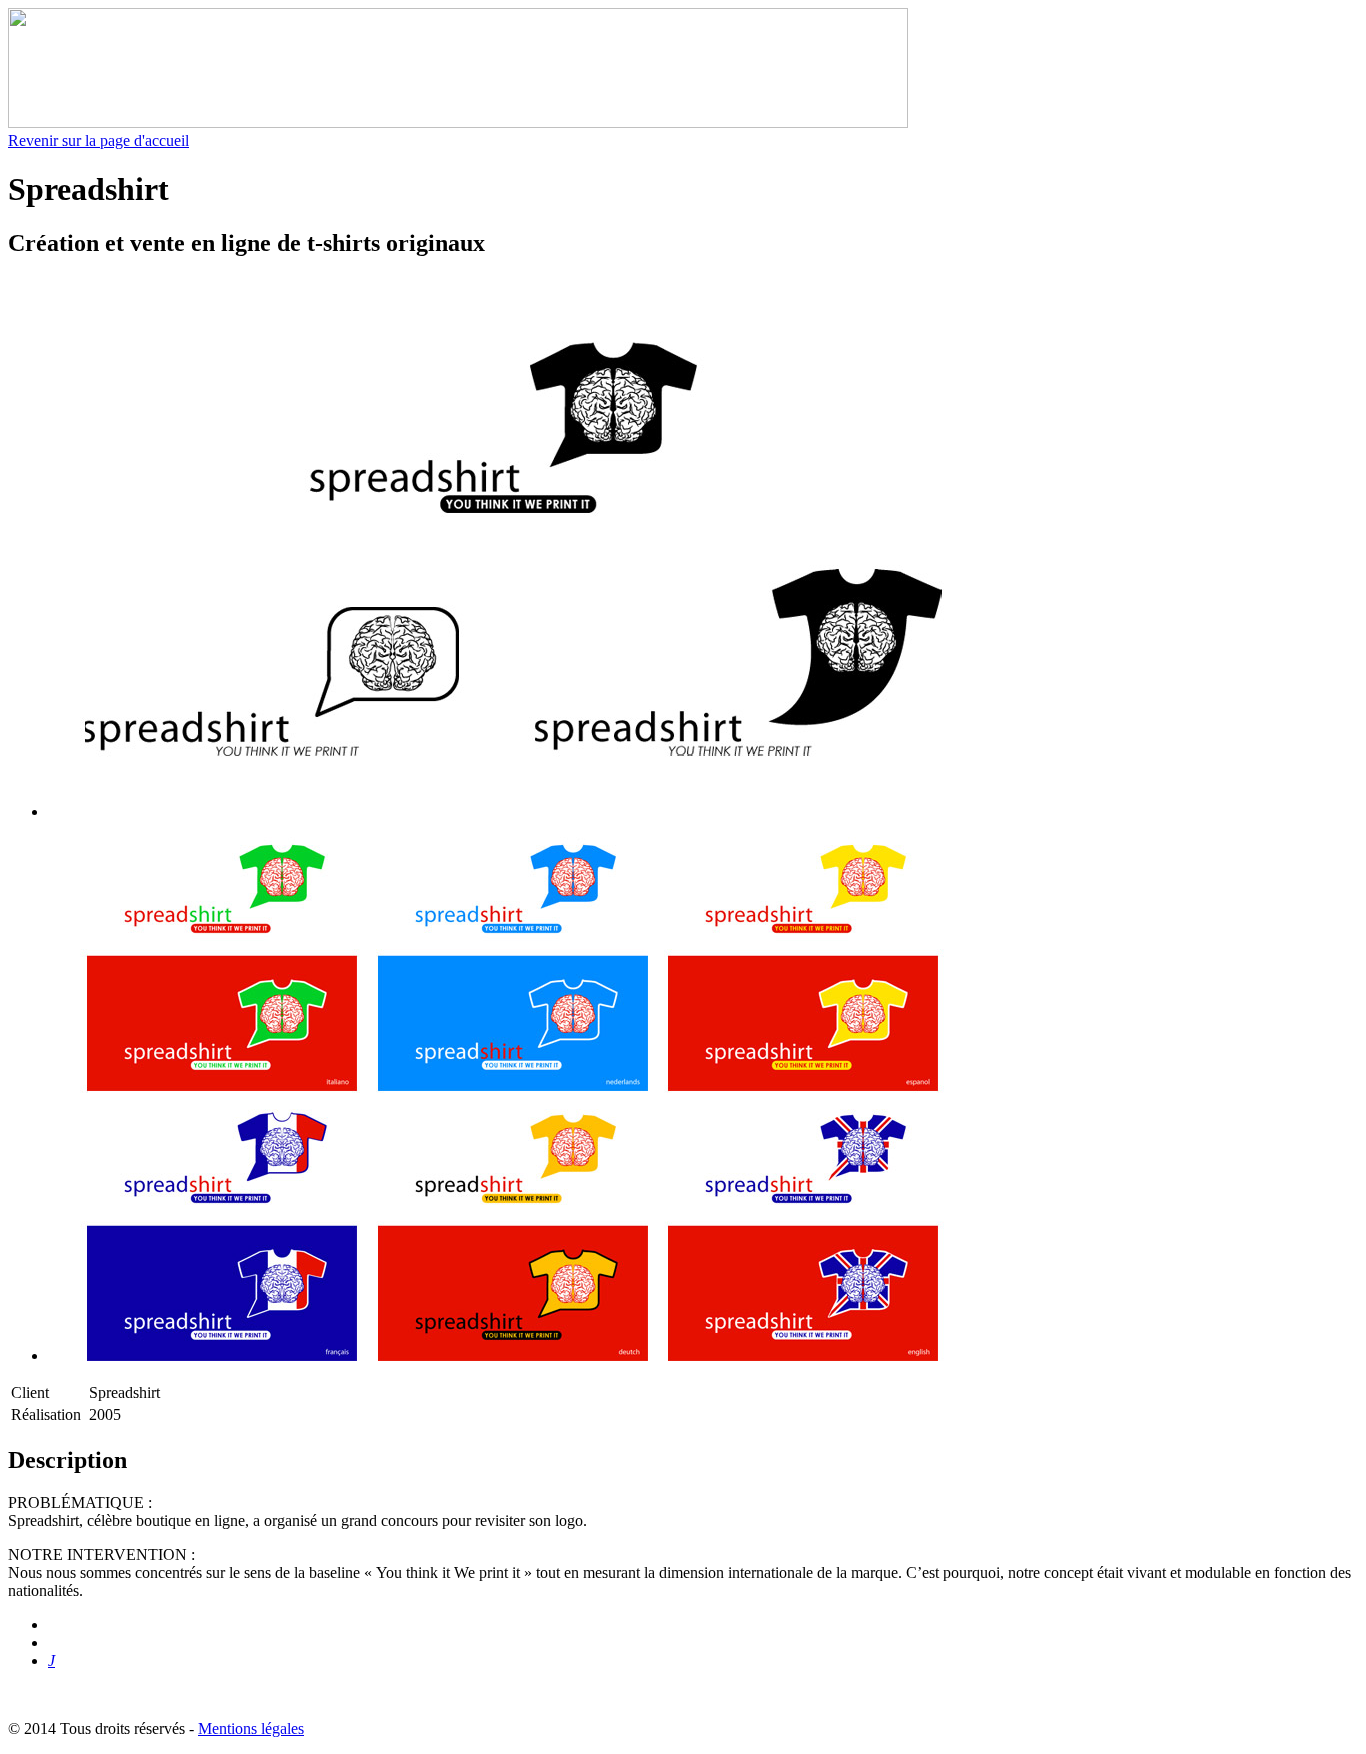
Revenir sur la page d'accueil (98, 140)
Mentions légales (251, 1728)
